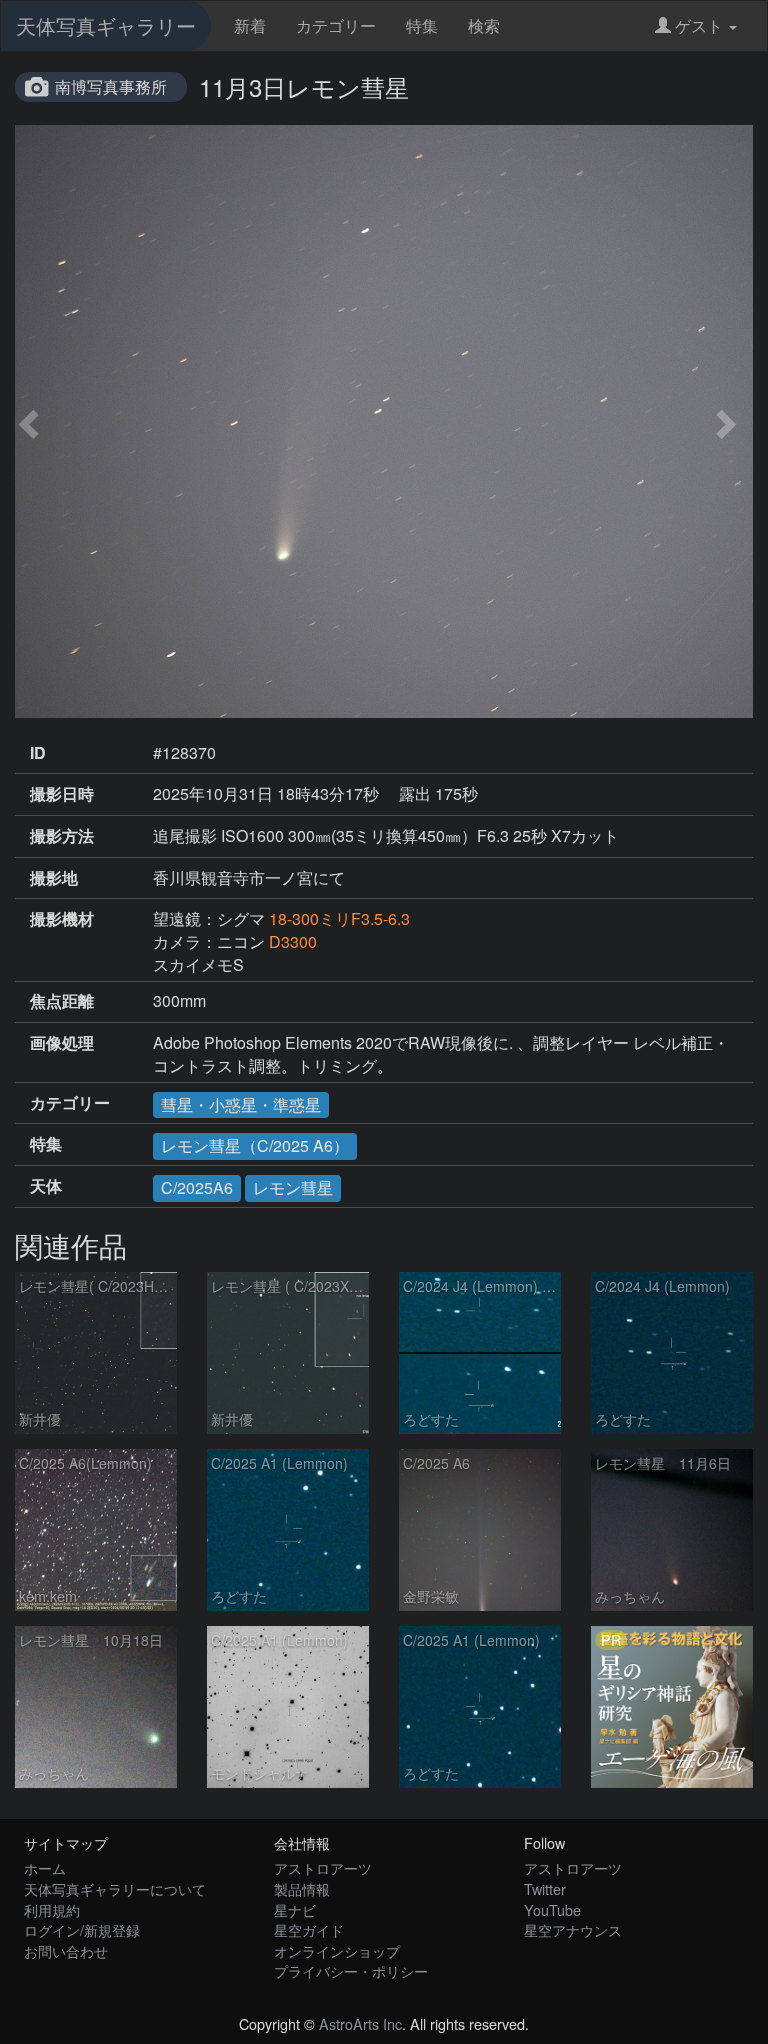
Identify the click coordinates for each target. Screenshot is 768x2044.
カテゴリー (336, 25)
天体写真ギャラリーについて (115, 1888)
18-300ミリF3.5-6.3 (339, 918)
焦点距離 (62, 1001)
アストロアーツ (323, 1867)
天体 (46, 1186)
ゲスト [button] (699, 25)
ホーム (45, 1867)
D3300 (293, 941)
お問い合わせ (66, 1950)
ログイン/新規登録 (82, 1929)
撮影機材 (62, 919)
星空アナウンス (573, 1929)
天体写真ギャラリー (106, 25)
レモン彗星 (293, 1187)
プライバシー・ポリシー (351, 1970)
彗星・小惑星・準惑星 (241, 1104)
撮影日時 (62, 794)
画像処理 (62, 1043)
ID (38, 753)
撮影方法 (62, 836)
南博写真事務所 (111, 86)
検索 (484, 25)
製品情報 (302, 1888)
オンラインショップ (337, 1950)
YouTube (552, 1909)
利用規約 (52, 1909)
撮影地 (54, 878)
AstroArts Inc (360, 2023)
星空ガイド (309, 1929)
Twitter (545, 1888)
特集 (422, 25)
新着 (250, 25)
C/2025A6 (197, 1187)
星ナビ (295, 1909)
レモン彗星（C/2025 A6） (255, 1145)
